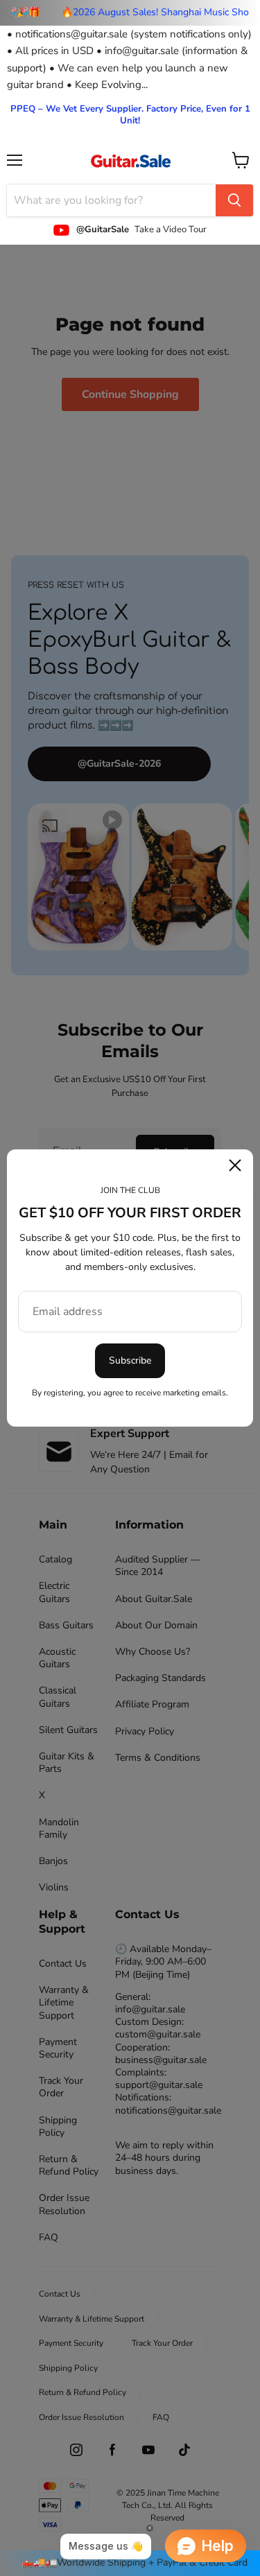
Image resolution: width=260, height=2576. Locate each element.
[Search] (234, 200)
